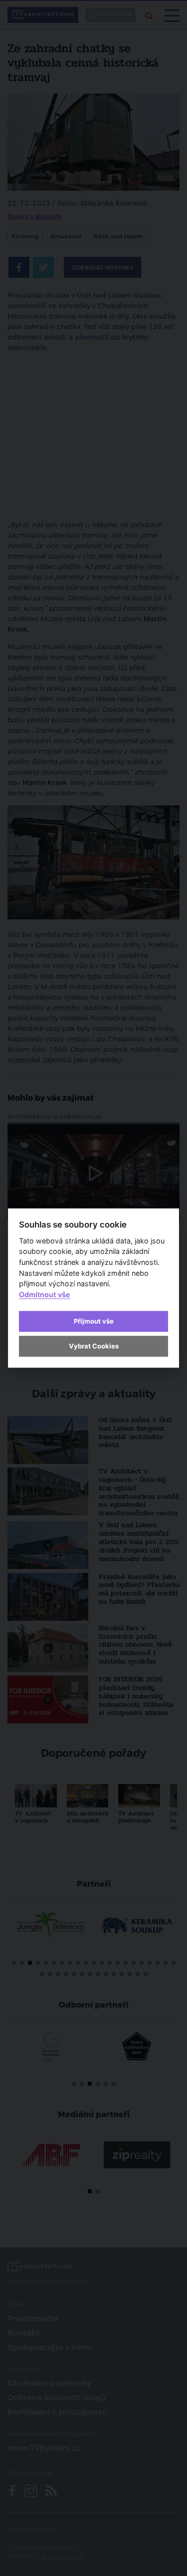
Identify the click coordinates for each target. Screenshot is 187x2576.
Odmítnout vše (45, 1294)
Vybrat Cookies (94, 1346)
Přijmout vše (94, 1321)
